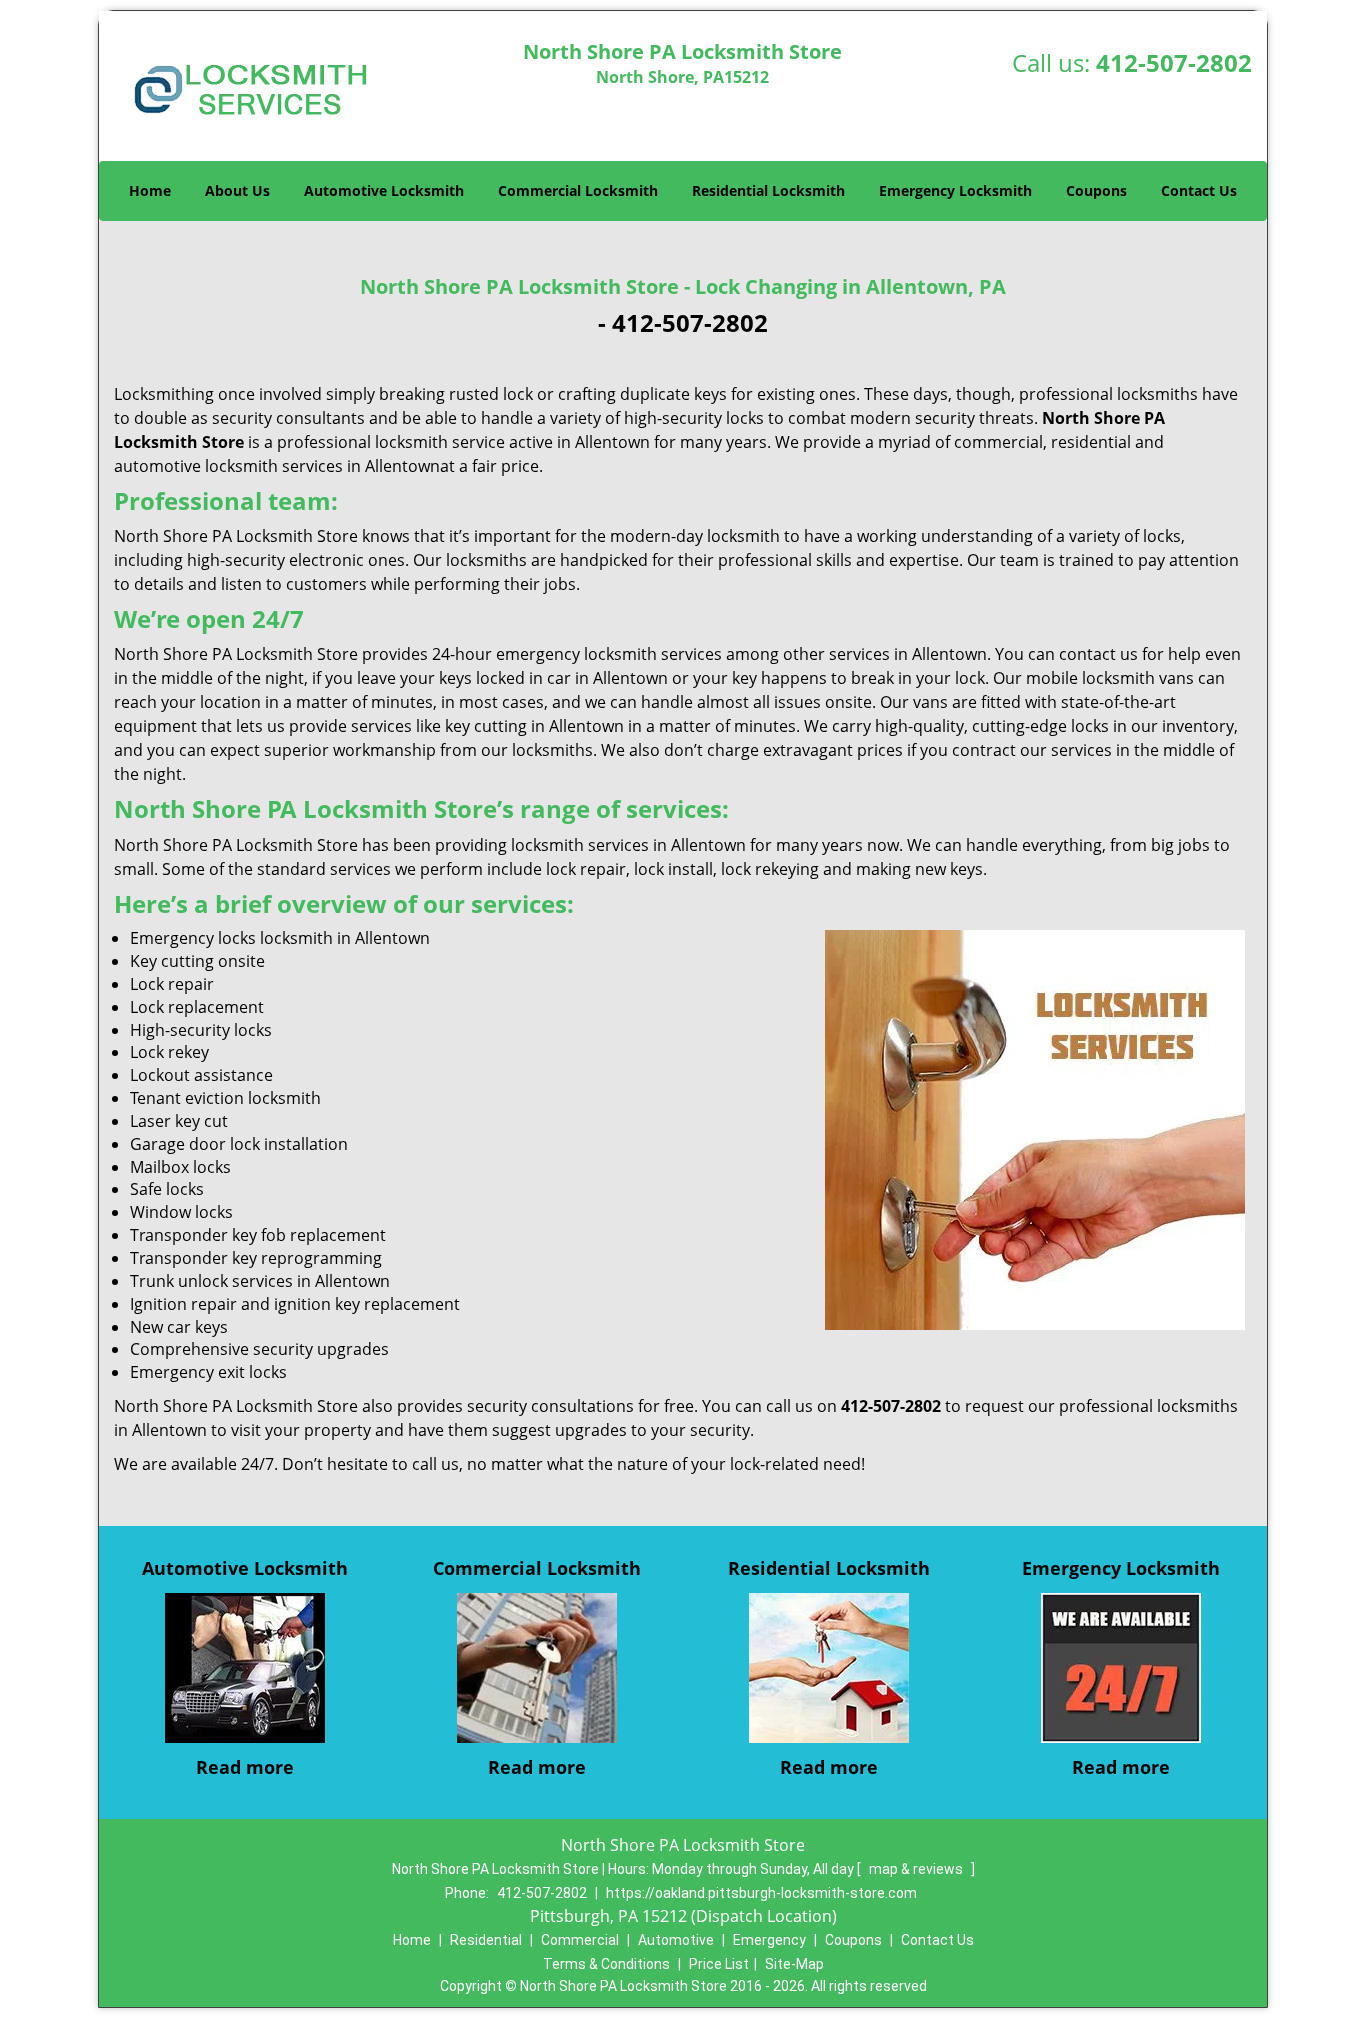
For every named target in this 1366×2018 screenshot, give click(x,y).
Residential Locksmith (768, 190)
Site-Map (794, 1964)
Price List (719, 1964)
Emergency (769, 1940)
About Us (237, 190)
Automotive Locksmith (384, 190)
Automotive (676, 1940)
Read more (245, 1767)
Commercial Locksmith (578, 190)
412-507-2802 (1174, 62)
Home (150, 190)
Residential (486, 1940)
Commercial (580, 1940)
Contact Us (1199, 190)
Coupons (1096, 190)
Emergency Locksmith (955, 190)
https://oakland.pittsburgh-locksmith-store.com (761, 1893)
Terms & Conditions (606, 1964)
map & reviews (917, 1869)
